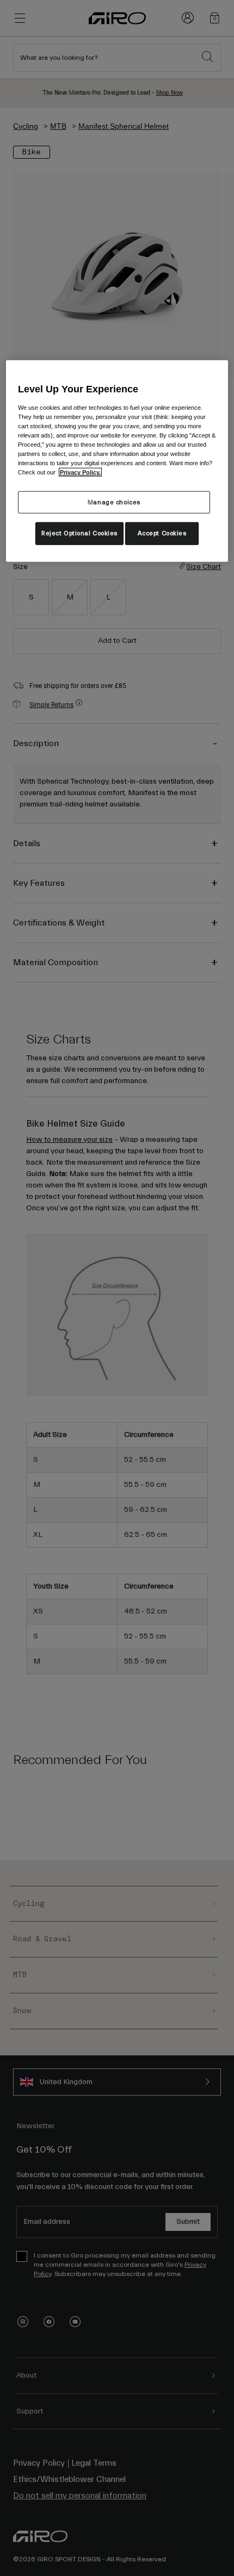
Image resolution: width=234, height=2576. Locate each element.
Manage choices (114, 502)
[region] (117, 461)
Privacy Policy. (80, 472)
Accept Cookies (162, 533)
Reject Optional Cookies (79, 533)
